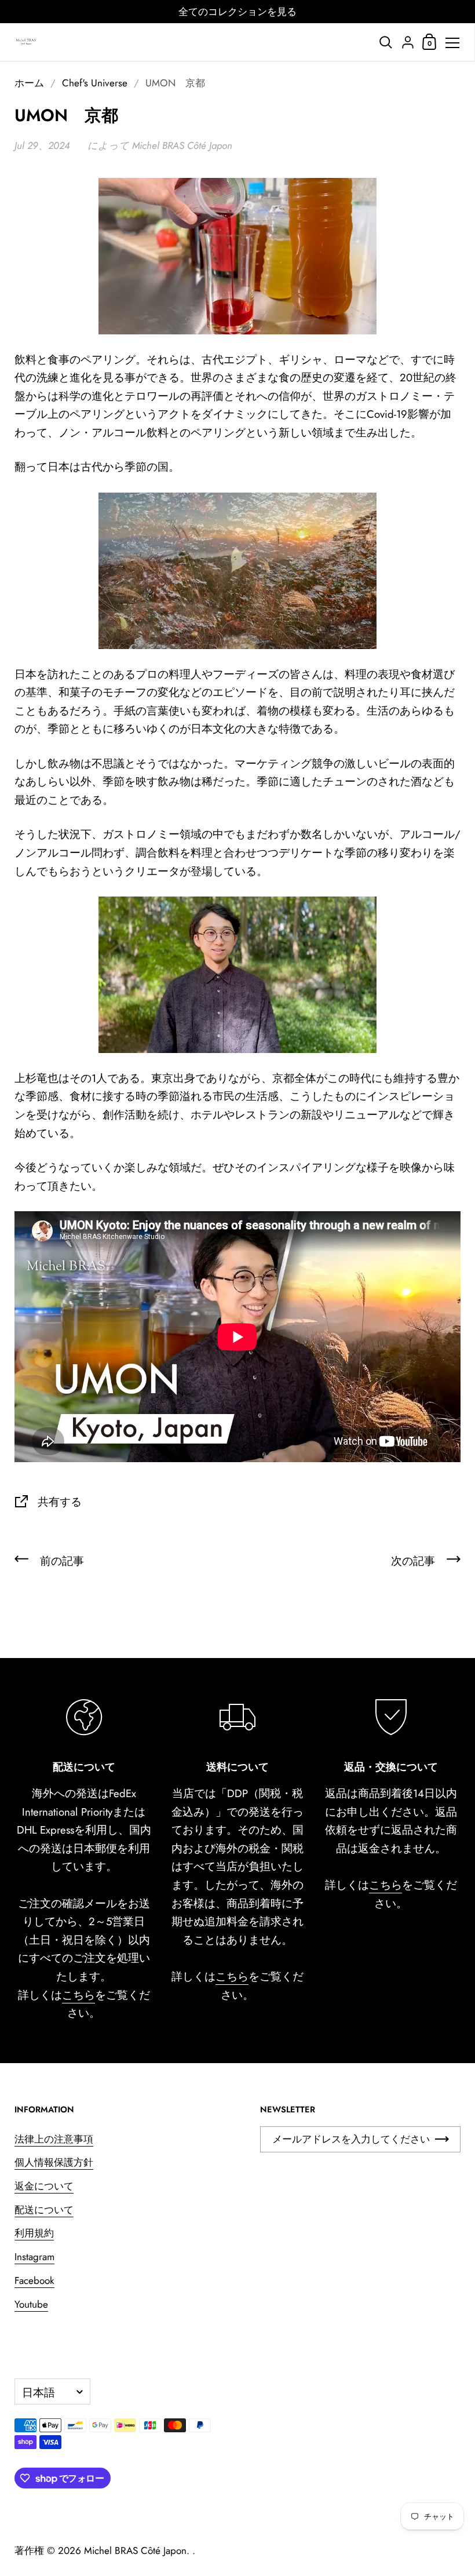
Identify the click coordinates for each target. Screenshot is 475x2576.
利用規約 (34, 2233)
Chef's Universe (95, 83)
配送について (44, 2210)
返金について (44, 2186)
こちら (78, 1995)
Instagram (34, 2257)
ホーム (29, 83)
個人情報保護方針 (54, 2162)
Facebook (34, 2280)
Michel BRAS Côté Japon (135, 2551)
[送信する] (442, 2139)
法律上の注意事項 (54, 2139)
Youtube (31, 2304)
